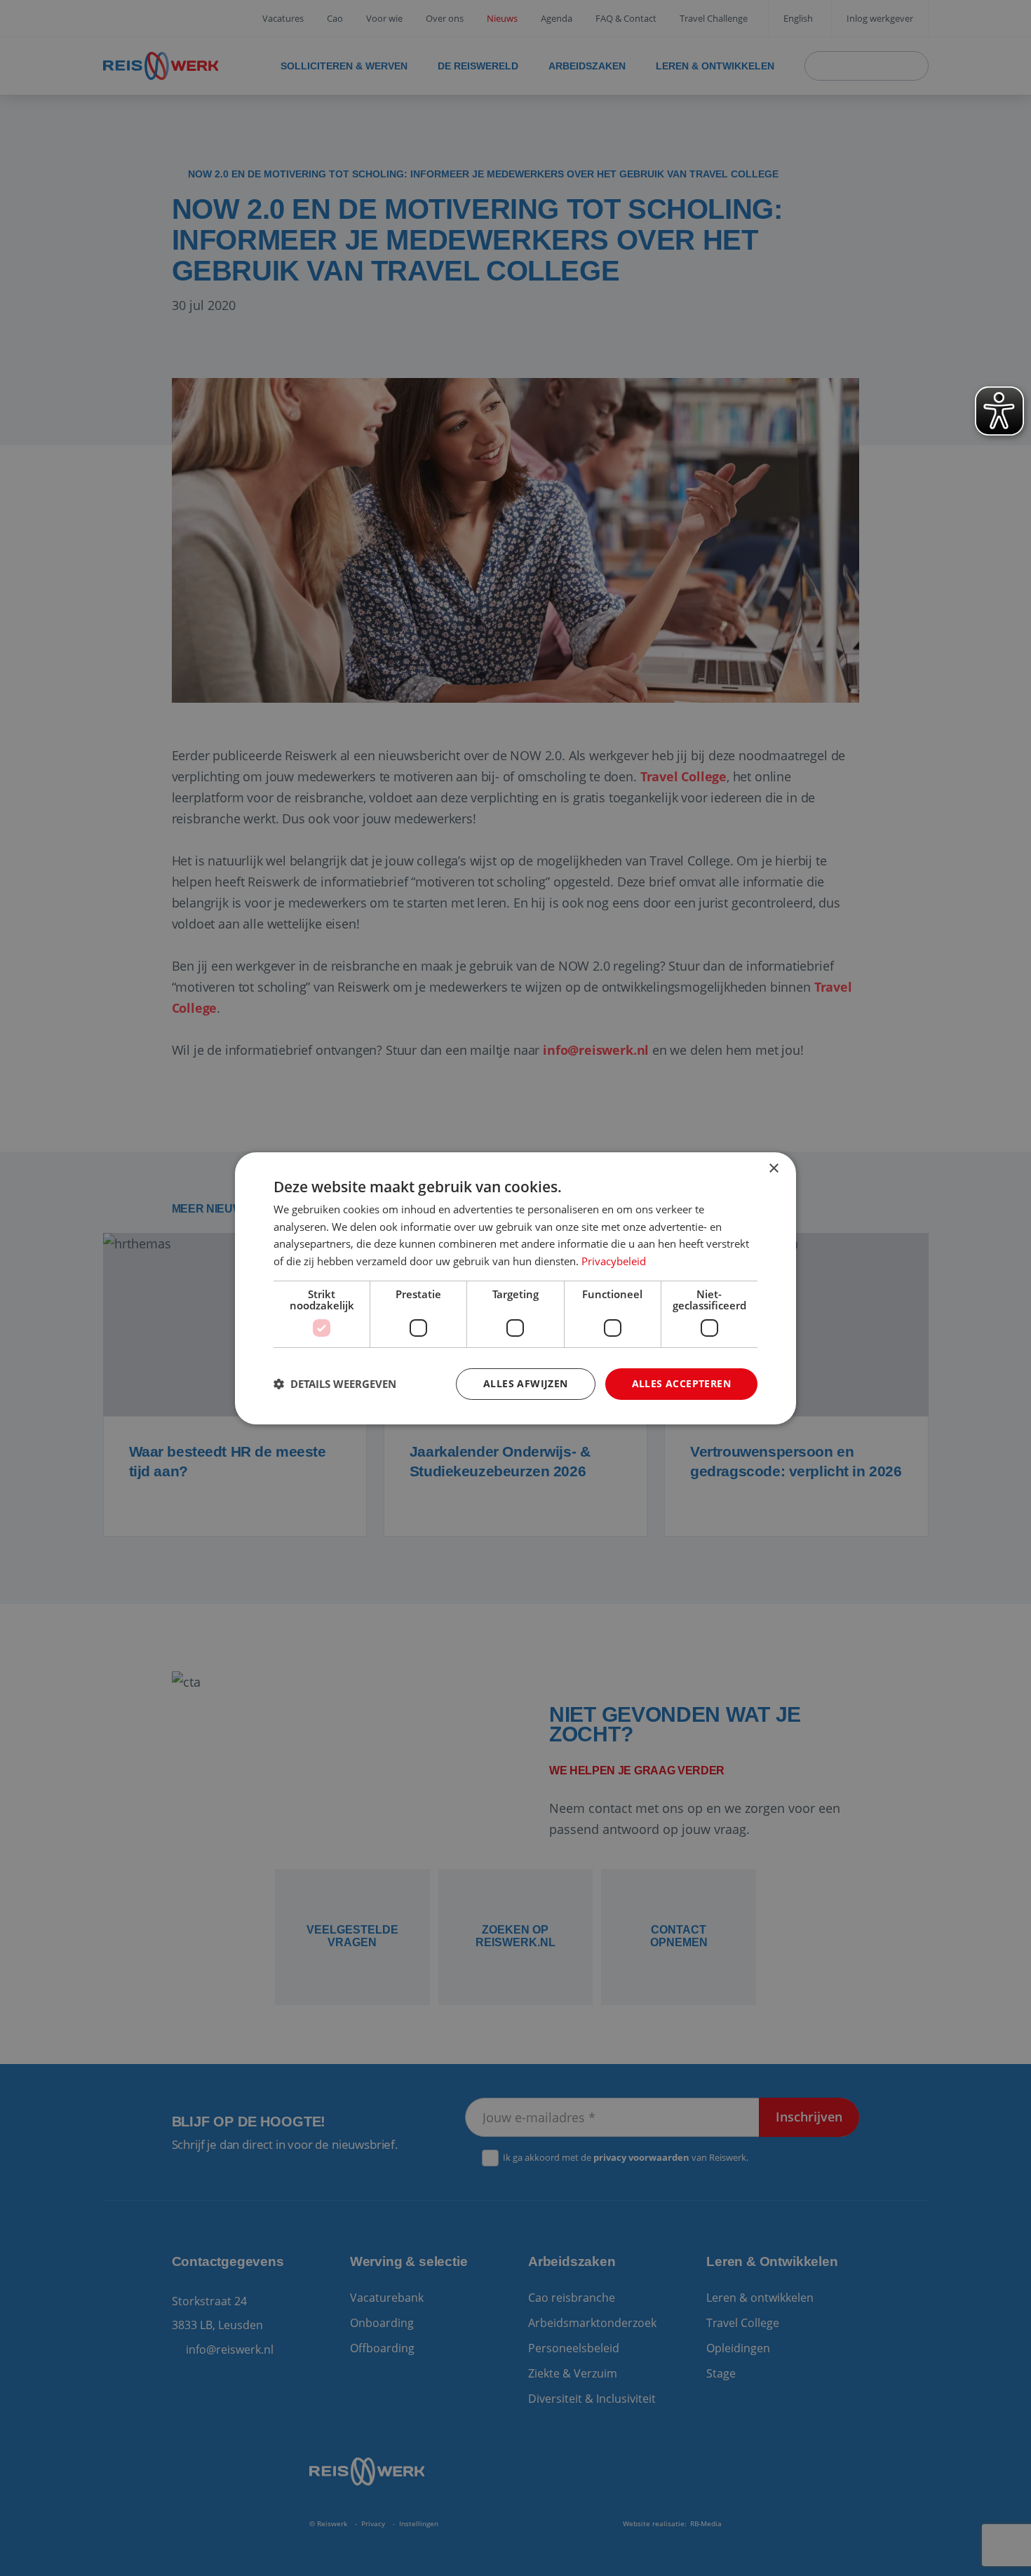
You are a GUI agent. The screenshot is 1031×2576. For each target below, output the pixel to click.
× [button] (773, 1168)
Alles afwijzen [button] (526, 1383)
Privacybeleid (614, 1261)
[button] (335, 1384)
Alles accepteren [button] (681, 1383)
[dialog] (515, 1288)
